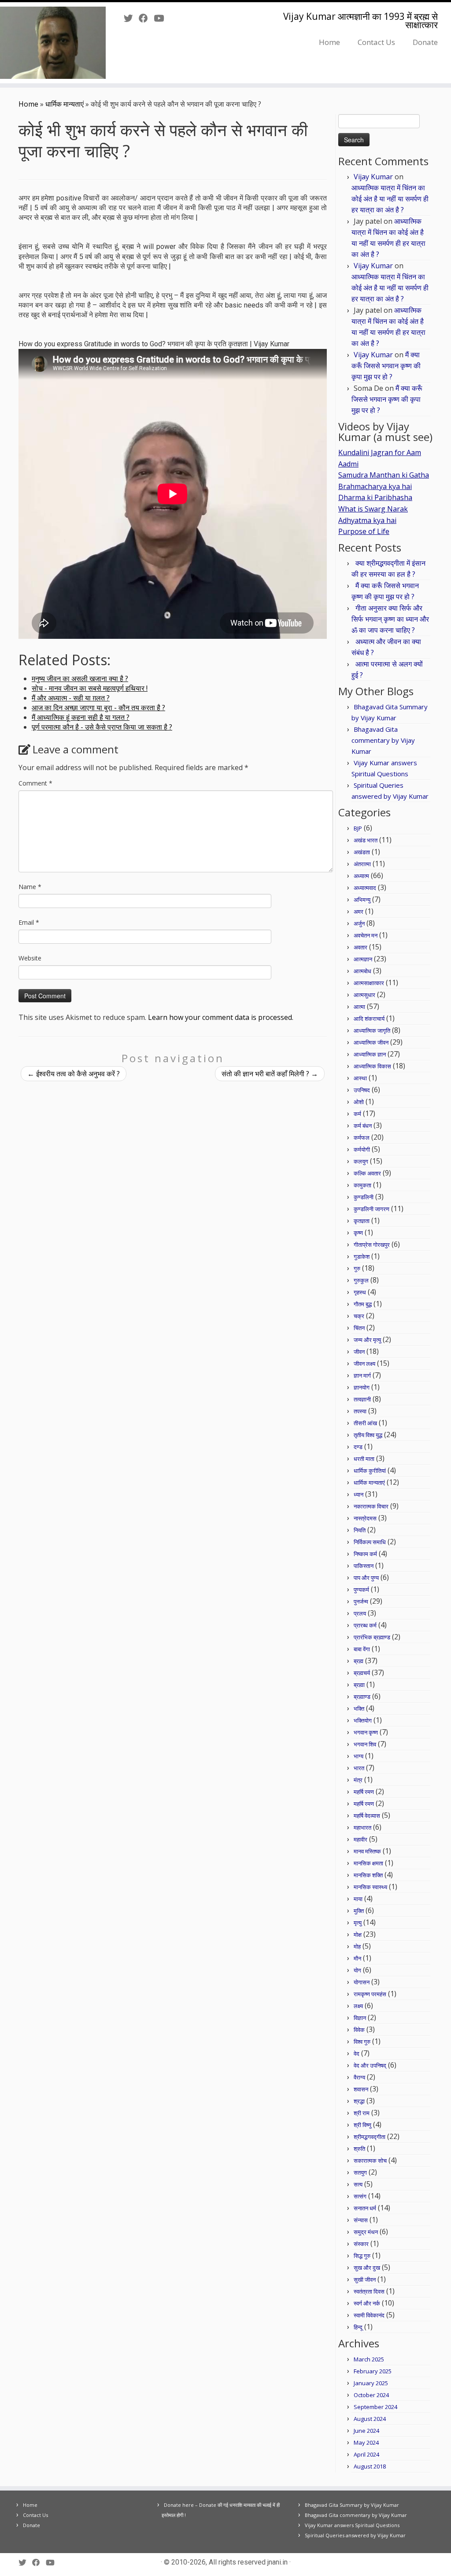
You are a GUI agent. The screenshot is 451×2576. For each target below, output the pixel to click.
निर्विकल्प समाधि (370, 1542)
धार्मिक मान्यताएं (65, 104)
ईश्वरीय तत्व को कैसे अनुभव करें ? (74, 1074)
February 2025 (373, 2371)
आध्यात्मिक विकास (372, 1066)
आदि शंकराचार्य (369, 1019)
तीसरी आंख (365, 1423)
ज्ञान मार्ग (362, 1375)
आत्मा (359, 1007)
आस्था (360, 1078)
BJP (358, 828)
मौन (357, 1958)
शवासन (361, 2089)
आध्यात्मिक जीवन (371, 1042)
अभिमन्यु (362, 900)
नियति (360, 1530)
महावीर (360, 1839)
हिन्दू (358, 2327)
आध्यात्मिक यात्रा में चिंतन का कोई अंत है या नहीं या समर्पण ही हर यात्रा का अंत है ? (390, 199)
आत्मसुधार (364, 995)
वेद (357, 2053)
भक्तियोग (363, 1720)
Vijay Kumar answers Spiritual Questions (352, 2525)
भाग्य (359, 1756)
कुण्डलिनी (364, 1197)
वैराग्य (359, 2077)
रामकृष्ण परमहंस (370, 1994)
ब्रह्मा (359, 1685)
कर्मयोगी (362, 1149)
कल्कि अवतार (367, 1173)
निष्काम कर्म (365, 1554)
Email (29, 922)
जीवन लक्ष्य (364, 1364)
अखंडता (362, 852)
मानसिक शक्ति (368, 1875)
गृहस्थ (360, 1292)
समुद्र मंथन (366, 2232)
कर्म (357, 1114)
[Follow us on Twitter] (131, 18)
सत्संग (360, 2196)
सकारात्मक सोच (370, 2161)
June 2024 (366, 2431)
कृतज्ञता (362, 1221)
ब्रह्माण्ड (362, 1697)
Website (30, 958)
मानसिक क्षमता (368, 1863)
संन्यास (361, 2220)
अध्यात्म (361, 876)
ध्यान (359, 1494)
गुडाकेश (362, 1256)
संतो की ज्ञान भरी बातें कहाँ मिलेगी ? (270, 1074)
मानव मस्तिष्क (367, 1851)
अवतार (360, 947)
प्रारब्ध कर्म (365, 1625)
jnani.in (277, 2562)
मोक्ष (358, 1935)
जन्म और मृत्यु (367, 1340)
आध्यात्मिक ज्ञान (370, 1054)
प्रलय (360, 1613)
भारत (359, 1768)
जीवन (359, 1352)
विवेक (359, 2030)
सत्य (358, 2184)
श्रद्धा (359, 2101)
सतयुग (360, 2172)
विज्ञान (360, 2018)
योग (357, 1970)
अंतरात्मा (362, 864)
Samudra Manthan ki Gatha (384, 475)
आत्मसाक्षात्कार (369, 983)
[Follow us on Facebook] (146, 18)
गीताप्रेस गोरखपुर (372, 1245)
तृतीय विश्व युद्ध (368, 1435)
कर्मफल (362, 1138)
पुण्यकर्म (361, 1590)
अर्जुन (359, 923)
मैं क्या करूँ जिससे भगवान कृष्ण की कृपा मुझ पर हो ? (386, 366)
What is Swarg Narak (373, 509)
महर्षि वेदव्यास (367, 1816)
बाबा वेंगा (362, 1649)
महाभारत (362, 1827)
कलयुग (361, 1161)
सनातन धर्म (365, 2208)
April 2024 (366, 2454)
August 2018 (370, 2466)
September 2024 (375, 2407)
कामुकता (362, 1185)
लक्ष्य (358, 2006)
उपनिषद (362, 1090)
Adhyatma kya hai (367, 520)
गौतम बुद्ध (363, 1304)
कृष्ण (358, 1233)
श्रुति (359, 2149)
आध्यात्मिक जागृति (372, 1030)
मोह (357, 1946)
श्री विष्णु (362, 2125)
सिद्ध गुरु (362, 2256)
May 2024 (366, 2443)
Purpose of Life (364, 531)
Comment (35, 783)
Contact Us (376, 42)
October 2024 (371, 2395)
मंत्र (358, 1780)
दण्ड (358, 1447)
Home (329, 42)
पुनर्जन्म (361, 1601)
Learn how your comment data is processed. (221, 1017)
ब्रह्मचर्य (362, 1673)
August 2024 (370, 2419)
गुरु (357, 1268)
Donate (425, 42)
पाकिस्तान (364, 1566)
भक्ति (359, 1709)
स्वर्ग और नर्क (367, 2303)
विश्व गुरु (362, 2042)
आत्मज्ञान (363, 959)
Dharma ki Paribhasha (375, 497)
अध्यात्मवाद (365, 888)
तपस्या (360, 1411)
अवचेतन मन (366, 935)
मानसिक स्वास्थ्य (370, 1887)
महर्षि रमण (364, 1792)
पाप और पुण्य (366, 1578)
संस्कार (361, 2244)
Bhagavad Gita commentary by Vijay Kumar (383, 740)
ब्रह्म (359, 1661)
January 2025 (371, 2383)
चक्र (359, 1316)
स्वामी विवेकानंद (369, 2315)
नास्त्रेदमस (365, 1518)
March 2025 (369, 2359)
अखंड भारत (366, 840)
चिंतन (359, 1328)
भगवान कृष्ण (366, 1732)
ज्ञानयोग (362, 1387)
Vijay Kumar (373, 177)
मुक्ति (359, 1911)
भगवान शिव (365, 1744)
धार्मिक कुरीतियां (370, 1471)
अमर (359, 912)
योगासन (362, 1982)
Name (30, 887)
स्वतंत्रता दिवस (369, 2291)
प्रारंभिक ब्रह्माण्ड (372, 1637)
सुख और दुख (367, 2268)
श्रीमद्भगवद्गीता (370, 2137)
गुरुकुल (361, 1280)
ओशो (359, 1102)
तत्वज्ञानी (362, 1399)
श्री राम (362, 2113)
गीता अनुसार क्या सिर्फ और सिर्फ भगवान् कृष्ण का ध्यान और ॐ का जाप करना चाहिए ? (390, 619)
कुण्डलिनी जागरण (372, 1209)
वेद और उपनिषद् (370, 2065)
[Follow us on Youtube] (162, 18)
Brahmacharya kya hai (375, 486)
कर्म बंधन (363, 1126)
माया (358, 1899)
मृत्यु (358, 1923)
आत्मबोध (362, 971)
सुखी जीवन (365, 2279)
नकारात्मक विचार (371, 1506)
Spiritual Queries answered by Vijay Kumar (355, 2535)
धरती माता (364, 1459)
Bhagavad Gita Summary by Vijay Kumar (352, 2505)
